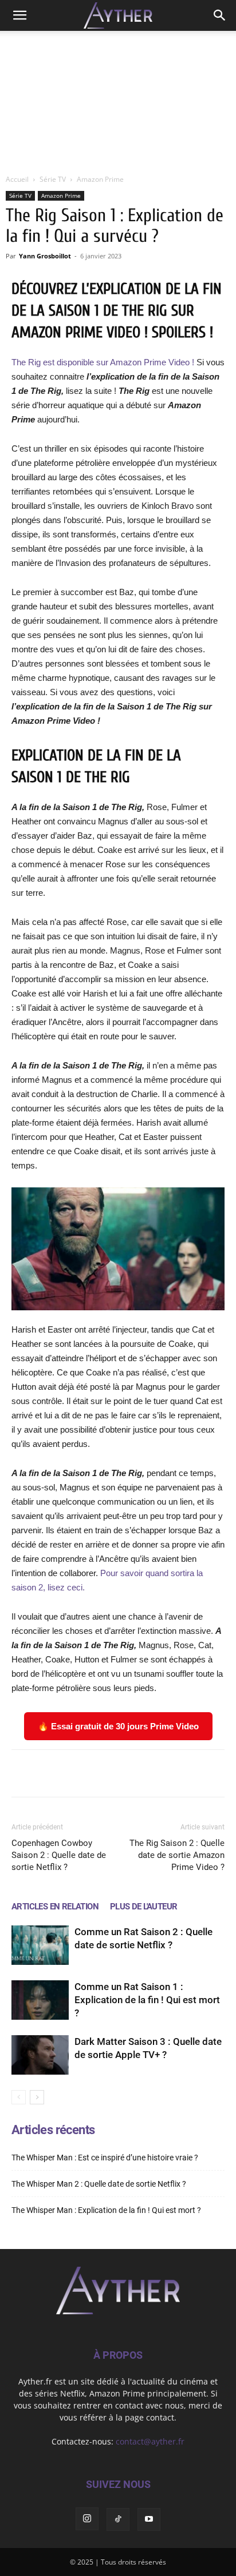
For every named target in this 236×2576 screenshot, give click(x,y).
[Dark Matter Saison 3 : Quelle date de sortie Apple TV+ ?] (40, 2055)
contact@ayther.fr (150, 2441)
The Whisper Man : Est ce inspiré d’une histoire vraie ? (105, 2158)
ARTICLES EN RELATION (55, 1907)
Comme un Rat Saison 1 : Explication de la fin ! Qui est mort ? (147, 2000)
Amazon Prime (100, 179)
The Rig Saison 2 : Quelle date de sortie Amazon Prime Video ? (177, 1855)
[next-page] (37, 2097)
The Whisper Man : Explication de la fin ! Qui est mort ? (106, 2210)
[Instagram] (87, 2519)
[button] (19, 15)
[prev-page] (19, 2097)
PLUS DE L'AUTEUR (143, 1907)
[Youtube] (149, 2519)
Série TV (53, 179)
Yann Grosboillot (45, 256)
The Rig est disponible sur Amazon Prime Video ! (103, 362)
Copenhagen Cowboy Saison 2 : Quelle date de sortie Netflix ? (59, 1855)
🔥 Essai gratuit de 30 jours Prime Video (118, 1726)
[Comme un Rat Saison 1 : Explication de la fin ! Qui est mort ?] (40, 2000)
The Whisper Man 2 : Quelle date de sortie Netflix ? (99, 2184)
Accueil (17, 179)
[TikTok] (118, 2519)
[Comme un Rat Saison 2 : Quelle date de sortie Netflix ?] (40, 1945)
